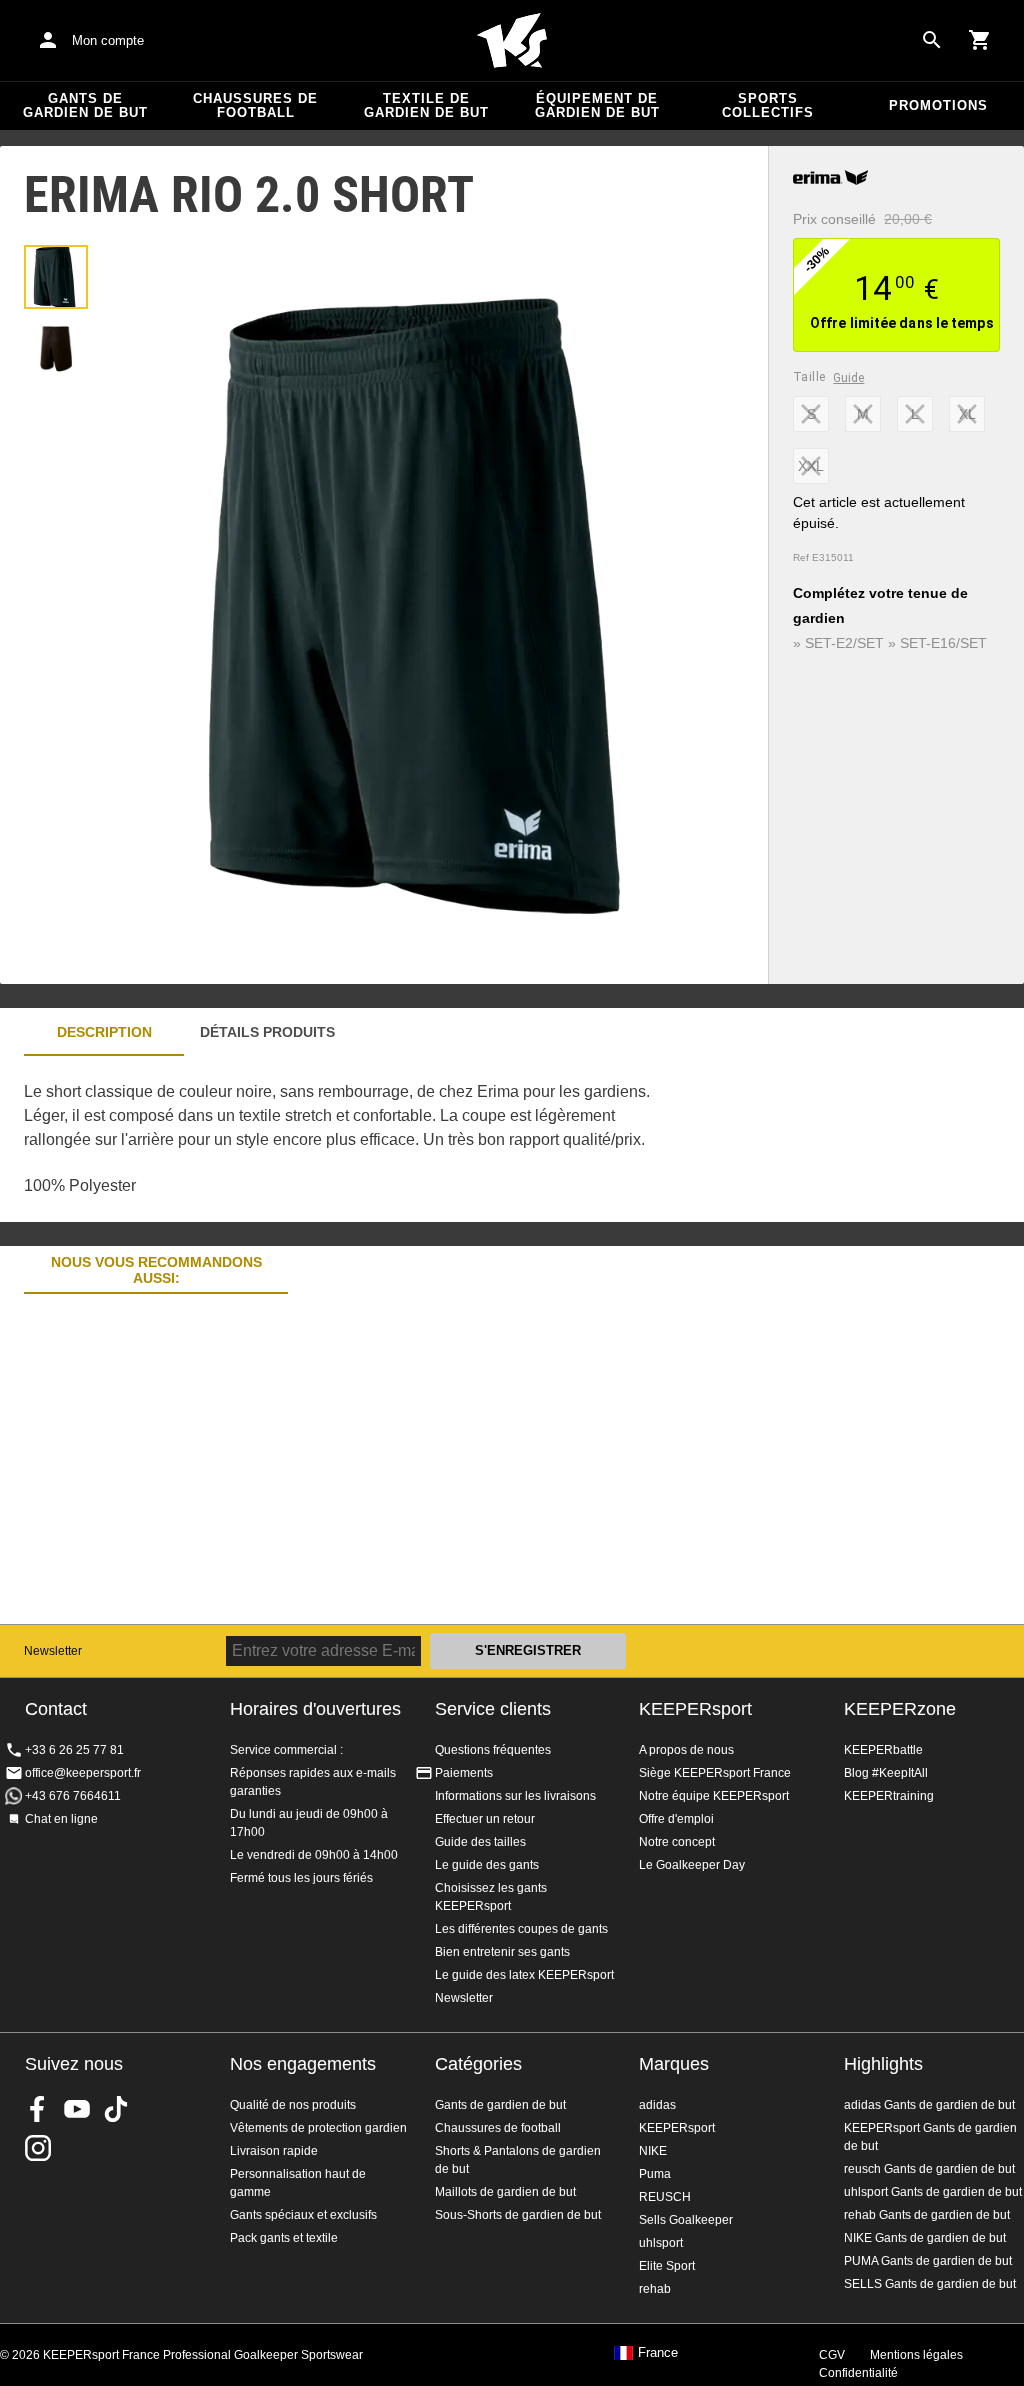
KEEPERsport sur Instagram (38, 2148)
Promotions (938, 105)
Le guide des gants (487, 1865)
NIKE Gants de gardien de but (925, 2238)
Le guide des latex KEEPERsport (524, 1975)
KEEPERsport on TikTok (116, 2109)
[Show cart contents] (980, 40)
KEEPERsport (695, 1709)
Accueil (512, 41)
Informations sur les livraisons (515, 1796)
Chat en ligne (61, 1819)
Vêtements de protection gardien (318, 2128)
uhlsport (661, 2243)
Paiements (464, 1773)
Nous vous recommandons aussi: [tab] (156, 1270)
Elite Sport (667, 2266)
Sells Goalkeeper (686, 2220)
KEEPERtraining (889, 1796)
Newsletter (53, 1651)
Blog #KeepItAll (886, 1773)
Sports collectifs (768, 105)
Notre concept (677, 1842)
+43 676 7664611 (73, 1796)
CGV (832, 2355)
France (658, 2353)
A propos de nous (686, 1750)
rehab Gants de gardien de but (927, 2215)
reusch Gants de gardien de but (929, 2169)
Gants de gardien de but (85, 105)
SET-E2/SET (844, 643)
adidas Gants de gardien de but (929, 2105)
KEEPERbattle (883, 1750)
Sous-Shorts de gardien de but (518, 2215)
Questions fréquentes (493, 1750)
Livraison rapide (274, 2151)
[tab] (56, 277)
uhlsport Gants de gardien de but (933, 2192)
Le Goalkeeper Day (692, 1865)
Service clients (493, 1709)
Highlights (883, 2064)
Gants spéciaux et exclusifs (303, 2215)
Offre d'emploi (676, 1819)
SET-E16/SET (943, 643)
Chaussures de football (255, 105)
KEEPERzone (900, 1709)
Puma (655, 2174)
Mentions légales (916, 2355)
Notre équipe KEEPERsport (714, 1796)
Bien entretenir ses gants (502, 1952)
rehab (655, 2289)
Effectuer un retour (485, 1819)
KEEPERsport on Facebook (38, 2109)
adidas (657, 2105)
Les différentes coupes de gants (521, 1929)
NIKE (653, 2151)
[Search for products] (932, 40)
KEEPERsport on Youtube (77, 2109)
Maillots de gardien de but (505, 2192)
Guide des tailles (480, 1842)
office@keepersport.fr (83, 1773)
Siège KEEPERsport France (715, 1773)
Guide (848, 378)
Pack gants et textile (284, 2238)
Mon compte (108, 40)
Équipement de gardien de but (597, 105)
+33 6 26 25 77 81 (74, 1750)
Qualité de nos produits (293, 2105)
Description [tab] (104, 1032)
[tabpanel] (350, 1139)
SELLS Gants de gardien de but (930, 2284)
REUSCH (665, 2197)
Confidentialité (858, 2373)
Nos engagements (303, 2064)
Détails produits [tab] (267, 1032)
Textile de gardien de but (426, 105)
